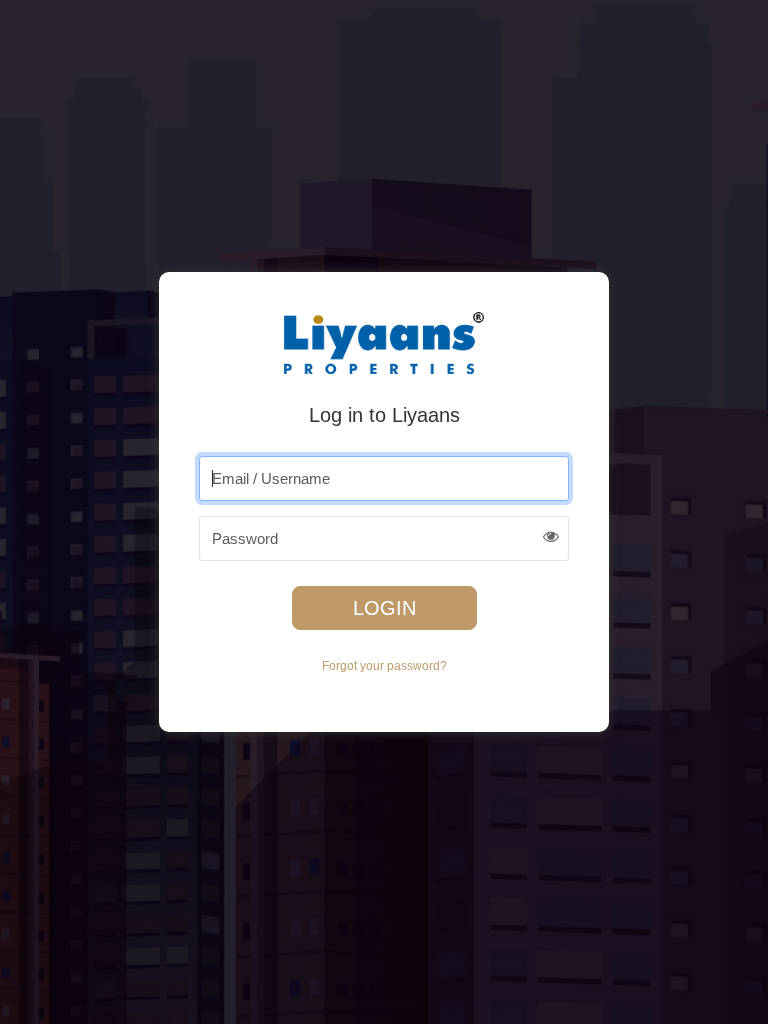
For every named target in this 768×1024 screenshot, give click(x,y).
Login (384, 608)
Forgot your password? (384, 666)
